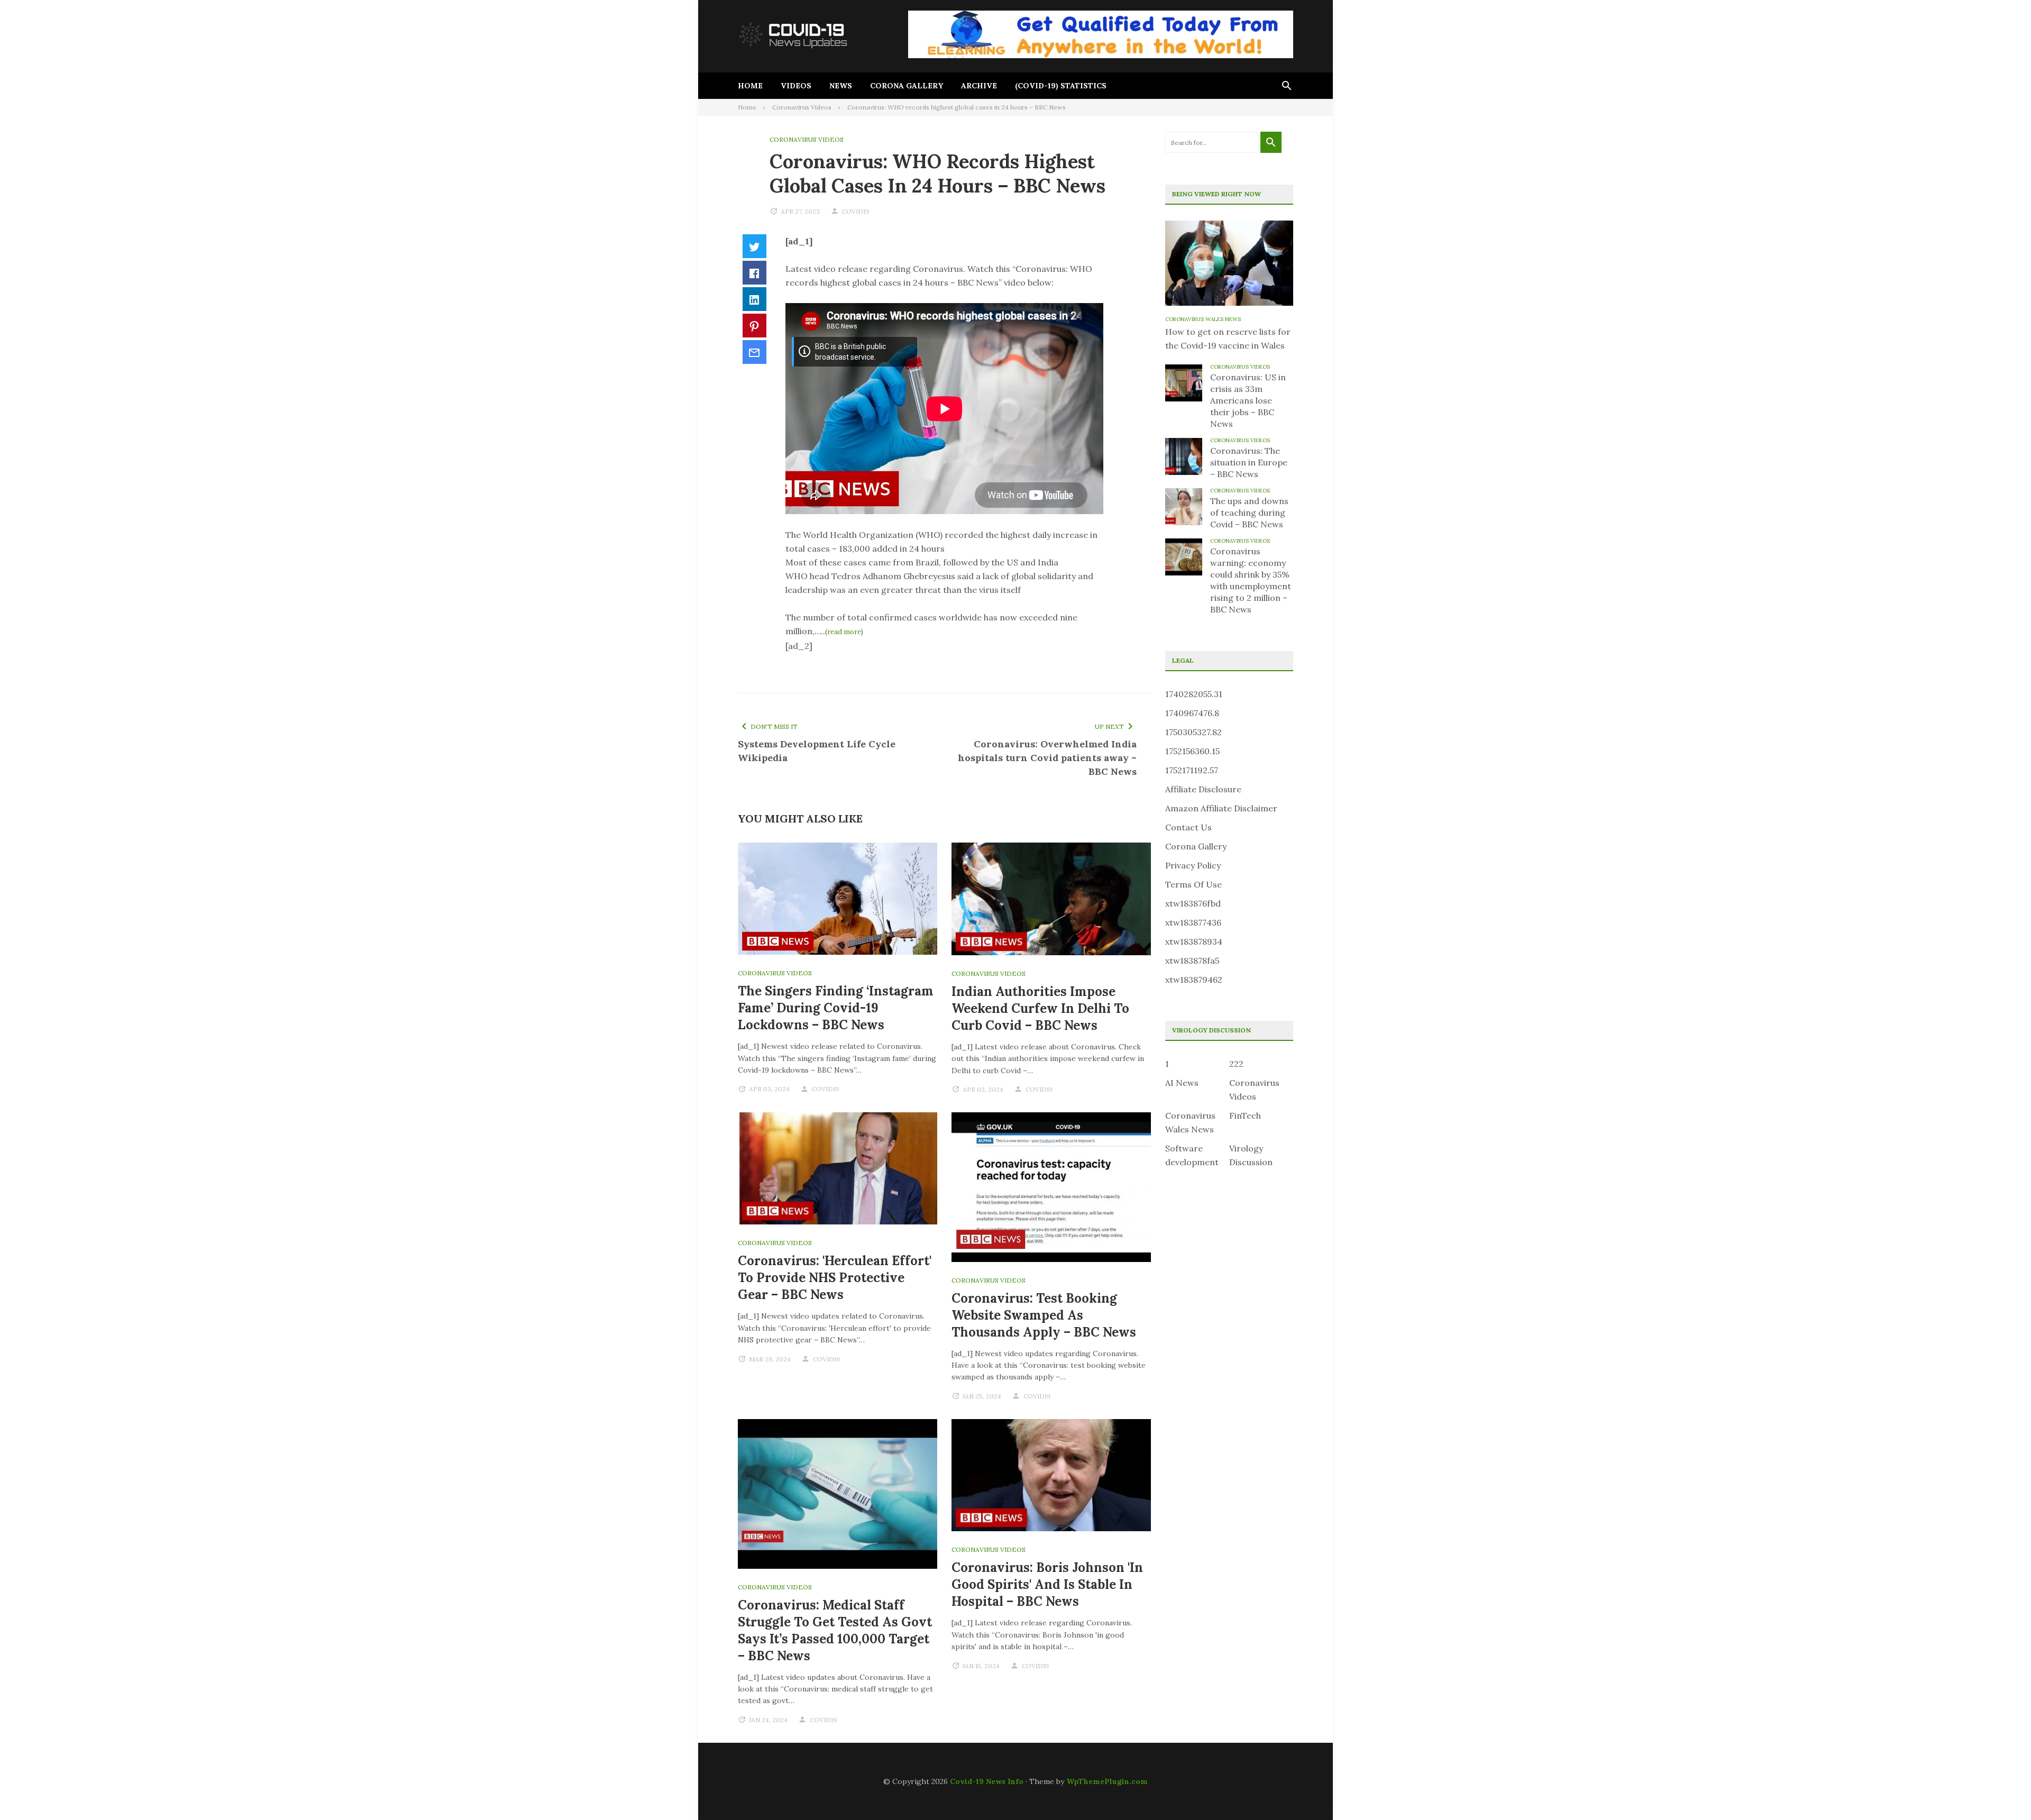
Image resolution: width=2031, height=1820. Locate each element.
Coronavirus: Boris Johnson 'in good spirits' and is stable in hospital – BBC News (1047, 1584)
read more (844, 632)
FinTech (1245, 1115)
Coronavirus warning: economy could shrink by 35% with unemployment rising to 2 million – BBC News (1251, 580)
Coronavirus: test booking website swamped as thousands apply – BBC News (1044, 1315)
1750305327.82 (1193, 732)
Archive (979, 86)
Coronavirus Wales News (1203, 319)
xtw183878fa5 (1192, 961)
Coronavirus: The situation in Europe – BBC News (1249, 462)
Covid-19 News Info (987, 1781)
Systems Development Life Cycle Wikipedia (817, 751)
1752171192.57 (1192, 770)
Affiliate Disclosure (1203, 789)
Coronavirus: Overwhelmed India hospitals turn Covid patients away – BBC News (1047, 758)
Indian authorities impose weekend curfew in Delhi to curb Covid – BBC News (1040, 1008)
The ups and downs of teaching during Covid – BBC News (1249, 513)
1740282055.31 (1194, 694)
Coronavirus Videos (807, 139)
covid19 (856, 211)
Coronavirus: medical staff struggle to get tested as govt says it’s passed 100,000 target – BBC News (835, 1630)
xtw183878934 (1194, 941)
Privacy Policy (1193, 865)
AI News (1182, 1083)
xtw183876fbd (1193, 903)
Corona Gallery (907, 86)
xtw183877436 (1193, 922)
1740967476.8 (1192, 713)
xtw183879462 (1194, 980)
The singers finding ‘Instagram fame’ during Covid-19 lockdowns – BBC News (836, 1008)
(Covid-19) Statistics (1061, 86)
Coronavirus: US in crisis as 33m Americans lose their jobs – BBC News (1248, 400)
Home (750, 86)
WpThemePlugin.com (1107, 1781)
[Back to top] (2001, 1790)
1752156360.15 (1192, 751)
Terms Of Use (1193, 884)
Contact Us (1188, 827)
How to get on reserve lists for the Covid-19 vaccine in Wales (1228, 339)
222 (1236, 1064)
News (841, 86)
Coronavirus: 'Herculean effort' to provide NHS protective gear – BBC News (835, 1278)
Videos (796, 86)
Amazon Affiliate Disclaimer (1221, 808)
